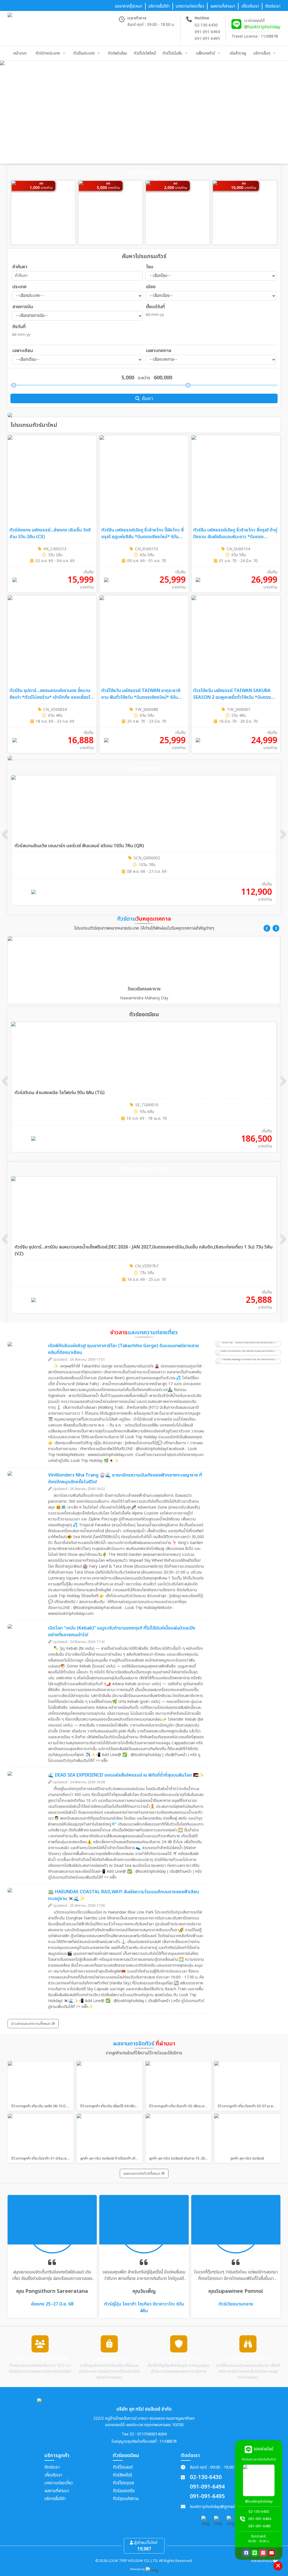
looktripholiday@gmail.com (217, 2507)
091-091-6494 (207, 32)
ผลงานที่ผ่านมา (57, 2491)
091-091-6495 (207, 39)
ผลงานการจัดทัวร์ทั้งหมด (142, 2174)
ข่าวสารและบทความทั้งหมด (31, 2024)
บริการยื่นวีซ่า (55, 2499)
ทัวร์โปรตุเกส (123, 2483)
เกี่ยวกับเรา (53, 2475)
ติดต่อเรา (52, 2467)
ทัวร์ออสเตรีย (124, 2491)
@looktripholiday (262, 27)
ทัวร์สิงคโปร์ (122, 2475)
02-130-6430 (206, 25)
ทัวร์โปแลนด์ (123, 2467)
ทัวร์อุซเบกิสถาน (126, 2499)
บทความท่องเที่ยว (59, 2483)
